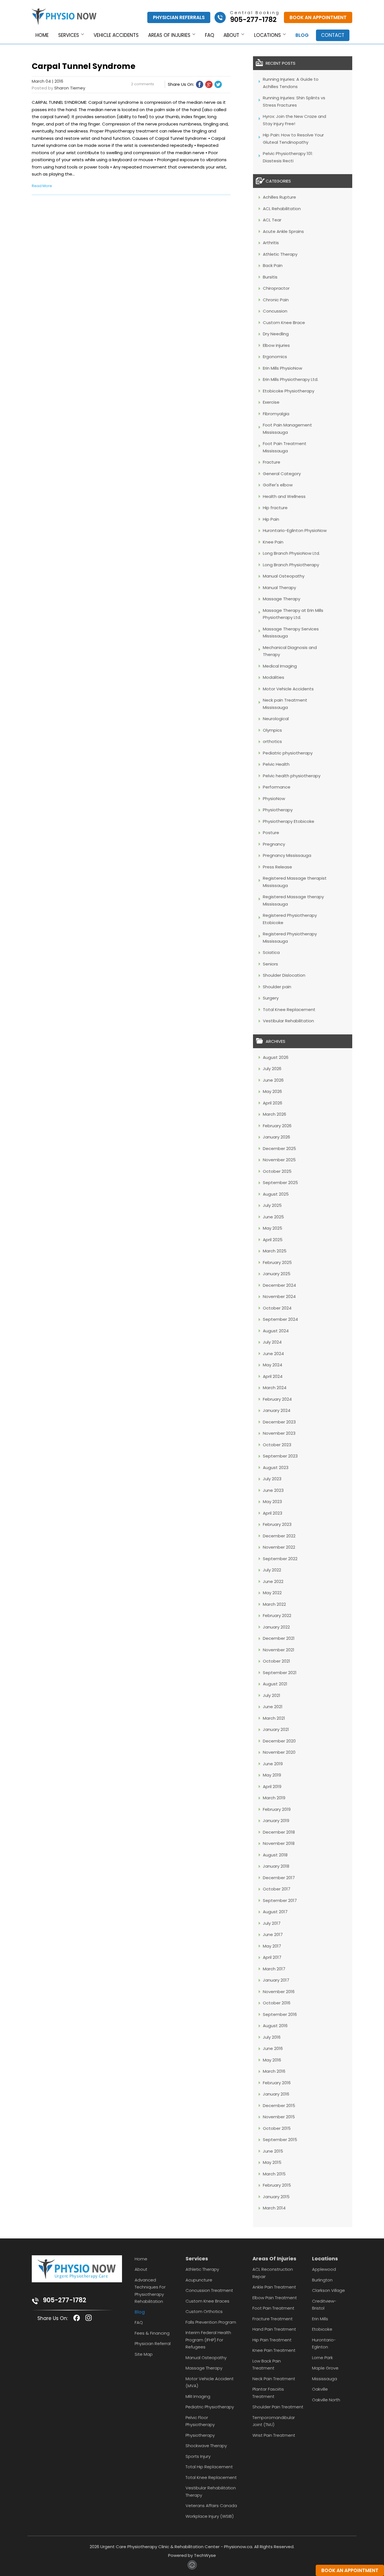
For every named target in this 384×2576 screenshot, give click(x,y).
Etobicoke (322, 2329)
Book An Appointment (318, 17)
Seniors (270, 964)
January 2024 (277, 1410)
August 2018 (275, 1855)
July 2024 (272, 1342)
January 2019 (276, 1821)
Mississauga (325, 2379)
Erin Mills (320, 2319)
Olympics (272, 730)
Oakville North (326, 2400)
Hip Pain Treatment (272, 2340)
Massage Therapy (282, 599)
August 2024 (276, 1331)
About (231, 35)
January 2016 (276, 2094)
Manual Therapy (279, 588)
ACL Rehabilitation (282, 209)
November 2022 (279, 1547)
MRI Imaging (198, 2396)
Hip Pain (271, 519)
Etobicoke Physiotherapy (289, 391)
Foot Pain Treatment (273, 2308)
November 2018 (279, 1843)
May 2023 (272, 1502)
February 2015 (277, 2185)
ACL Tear (272, 220)
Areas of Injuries (169, 35)
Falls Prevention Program (211, 2322)
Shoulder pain (277, 987)
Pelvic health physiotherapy (292, 776)
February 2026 (277, 1126)
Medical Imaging (280, 666)
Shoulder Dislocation (284, 975)
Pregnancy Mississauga (287, 855)
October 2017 (277, 1889)
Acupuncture (199, 2280)
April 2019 (272, 1786)
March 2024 (275, 1388)
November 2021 (279, 1650)
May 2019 (272, 1775)
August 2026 (276, 1057)
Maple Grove (325, 2368)
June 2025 (273, 1217)
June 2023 (273, 1490)
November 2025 (279, 1160)
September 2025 (280, 1183)
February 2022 (277, 1615)
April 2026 (273, 1103)
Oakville (320, 2389)
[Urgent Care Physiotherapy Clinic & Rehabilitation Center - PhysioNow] (64, 18)
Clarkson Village (328, 2290)
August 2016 (275, 2026)
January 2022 (276, 1627)
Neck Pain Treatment (274, 2379)
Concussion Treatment (209, 2290)
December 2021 (279, 1638)
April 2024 (273, 1376)
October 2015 (277, 2128)
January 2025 (277, 1274)
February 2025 (277, 1262)
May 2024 (273, 1365)
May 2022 (272, 1593)
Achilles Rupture (279, 197)
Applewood (324, 2269)
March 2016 (274, 2071)
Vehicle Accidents (116, 35)
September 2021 (280, 1673)
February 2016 (277, 2083)
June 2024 (273, 1354)
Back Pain (273, 265)
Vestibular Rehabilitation (288, 1021)
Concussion (275, 311)
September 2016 (280, 2014)
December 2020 (279, 1741)
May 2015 (272, 2162)
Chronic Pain (276, 300)
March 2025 (275, 1251)
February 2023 (277, 1524)
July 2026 (272, 1069)
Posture (271, 833)
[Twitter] (218, 84)
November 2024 (279, 1296)
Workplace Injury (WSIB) (210, 2516)
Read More (42, 186)
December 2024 (279, 1285)
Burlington (322, 2280)
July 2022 (272, 1570)
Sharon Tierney (70, 88)
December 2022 (279, 1536)
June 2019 (273, 1764)
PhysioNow (274, 799)
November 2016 (279, 1992)
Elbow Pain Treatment (275, 2298)
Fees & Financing (152, 2333)
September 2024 (280, 1319)
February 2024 (277, 1399)
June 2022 (273, 1581)
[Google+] (209, 84)
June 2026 (273, 1080)
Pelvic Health (276, 764)
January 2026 (276, 1137)
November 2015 (279, 2117)
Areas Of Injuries (274, 2259)
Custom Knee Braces (207, 2301)
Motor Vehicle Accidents (288, 689)
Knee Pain (273, 542)
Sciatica (271, 952)
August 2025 (276, 1194)
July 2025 (272, 1205)
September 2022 (280, 1559)
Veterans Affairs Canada (211, 2506)
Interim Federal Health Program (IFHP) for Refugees (208, 2340)
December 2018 (279, 1832)
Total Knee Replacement (289, 1009)
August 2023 (276, 1467)
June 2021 (273, 1707)
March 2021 (274, 1718)
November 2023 (279, 1433)
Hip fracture (275, 508)
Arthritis (271, 243)
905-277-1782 (65, 2300)
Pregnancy (274, 844)
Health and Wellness (284, 496)
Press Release (277, 867)
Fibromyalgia (276, 414)
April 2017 (272, 1957)
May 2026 (272, 1091)
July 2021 (272, 1695)
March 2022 (274, 1604)
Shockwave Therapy (206, 2446)
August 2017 (275, 1912)
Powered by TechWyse (192, 2555)
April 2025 (273, 1240)
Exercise (271, 402)
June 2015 (273, 2151)
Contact (333, 35)
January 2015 (276, 2197)
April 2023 (273, 1513)
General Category (282, 474)
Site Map (144, 2354)
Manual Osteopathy (284, 576)
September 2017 (280, 1900)
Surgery (271, 998)
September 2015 (280, 2140)
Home (42, 35)
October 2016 (277, 2003)
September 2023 (280, 1456)
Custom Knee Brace (284, 323)
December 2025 (279, 1148)
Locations (267, 35)
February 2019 (277, 1809)
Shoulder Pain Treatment (278, 2407)
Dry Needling (276, 334)
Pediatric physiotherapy (288, 753)
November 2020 (279, 1752)
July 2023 (272, 1479)
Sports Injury (198, 2456)
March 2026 (275, 1114)
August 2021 (275, 1684)
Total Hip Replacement (209, 2467)
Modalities (274, 677)
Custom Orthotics (204, 2311)
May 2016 (272, 2060)
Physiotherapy (278, 810)
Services (69, 35)
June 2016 (273, 2048)
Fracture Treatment (273, 2319)
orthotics (272, 741)
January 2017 (276, 1980)
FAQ (210, 35)
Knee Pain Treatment (274, 2350)
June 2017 (273, 1934)
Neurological (276, 719)
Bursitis (270, 277)
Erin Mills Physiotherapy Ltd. (291, 379)
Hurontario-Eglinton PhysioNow (295, 530)
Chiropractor (276, 288)
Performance (277, 787)
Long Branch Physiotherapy (291, 565)
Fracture (272, 462)
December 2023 (279, 1422)
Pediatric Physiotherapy (210, 2407)
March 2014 (274, 2208)
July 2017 (272, 1923)
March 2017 (274, 1969)
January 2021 (276, 1729)
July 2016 (272, 2037)
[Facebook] (200, 84)
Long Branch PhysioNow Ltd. (291, 553)
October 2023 (277, 1445)
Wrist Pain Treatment (274, 2435)
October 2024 (277, 1308)
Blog (302, 35)
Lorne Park (322, 2358)
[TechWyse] (192, 2568)
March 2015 (274, 2174)
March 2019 (274, 1798)
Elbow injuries (276, 345)
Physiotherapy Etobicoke (289, 821)
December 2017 (279, 1878)
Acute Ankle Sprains (283, 231)
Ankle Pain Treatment (274, 2287)
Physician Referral (153, 2343)
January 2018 (276, 1866)
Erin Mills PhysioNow (283, 368)
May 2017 (272, 1946)
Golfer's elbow (278, 485)
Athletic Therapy (280, 254)
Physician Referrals (179, 17)
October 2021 (276, 1661)
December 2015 (279, 2106)
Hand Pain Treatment (274, 2329)
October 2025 (277, 1171)
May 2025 (273, 1228)
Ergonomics (275, 357)
